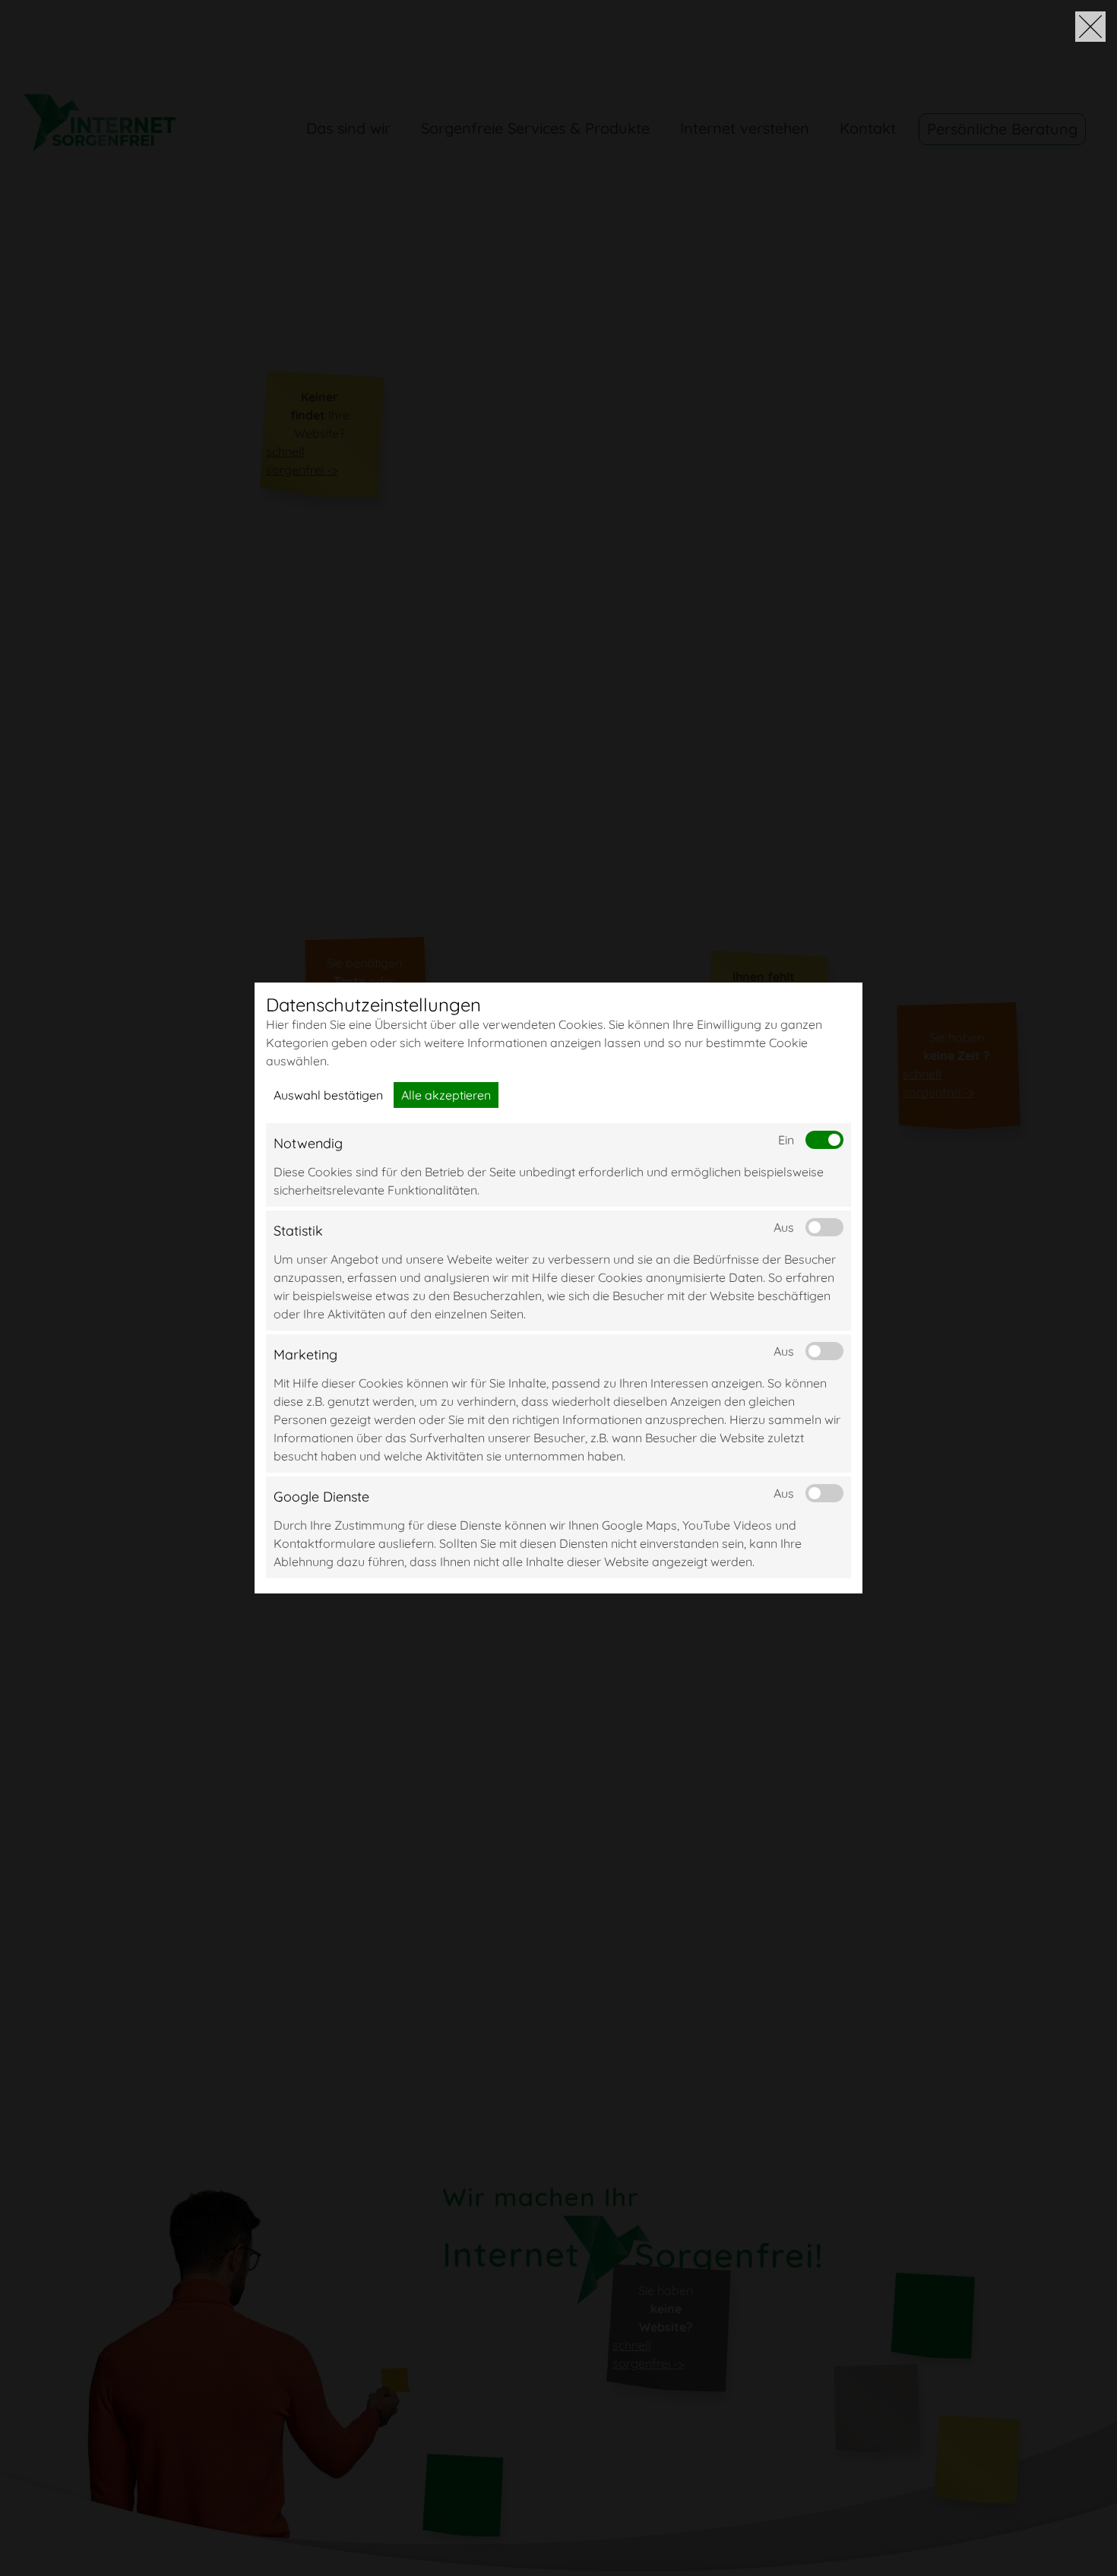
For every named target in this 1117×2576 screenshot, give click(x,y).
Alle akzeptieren (446, 1095)
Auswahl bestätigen (328, 1095)
